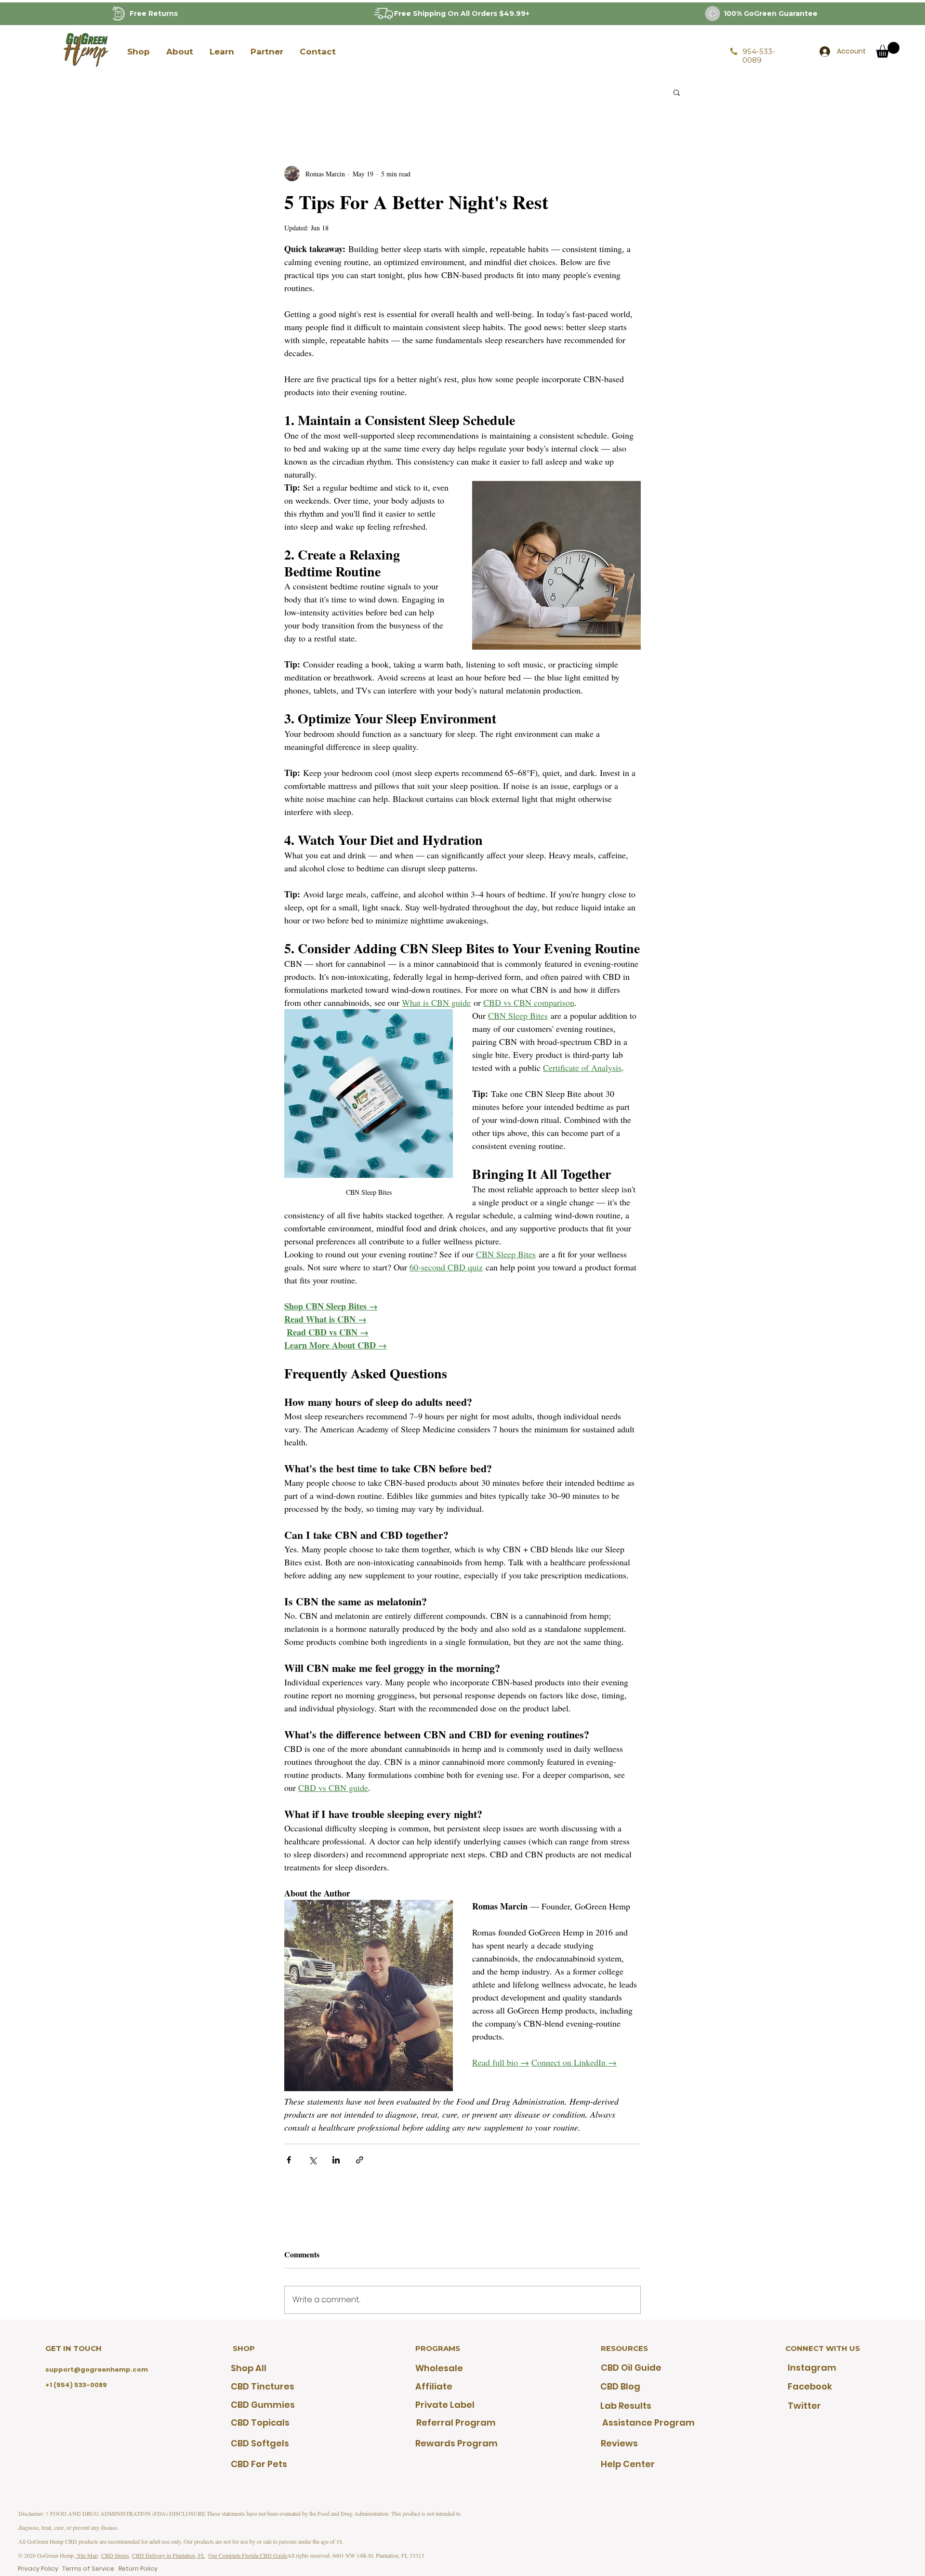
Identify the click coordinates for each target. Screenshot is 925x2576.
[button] (138, 52)
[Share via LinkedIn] (336, 2160)
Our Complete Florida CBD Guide (248, 2555)
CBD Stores (115, 2555)
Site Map (86, 2555)
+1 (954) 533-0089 (76, 2385)
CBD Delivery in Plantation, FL (168, 2555)
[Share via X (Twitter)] (312, 2160)
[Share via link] (360, 2160)
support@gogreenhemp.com (97, 2369)
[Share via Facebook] (289, 2160)
